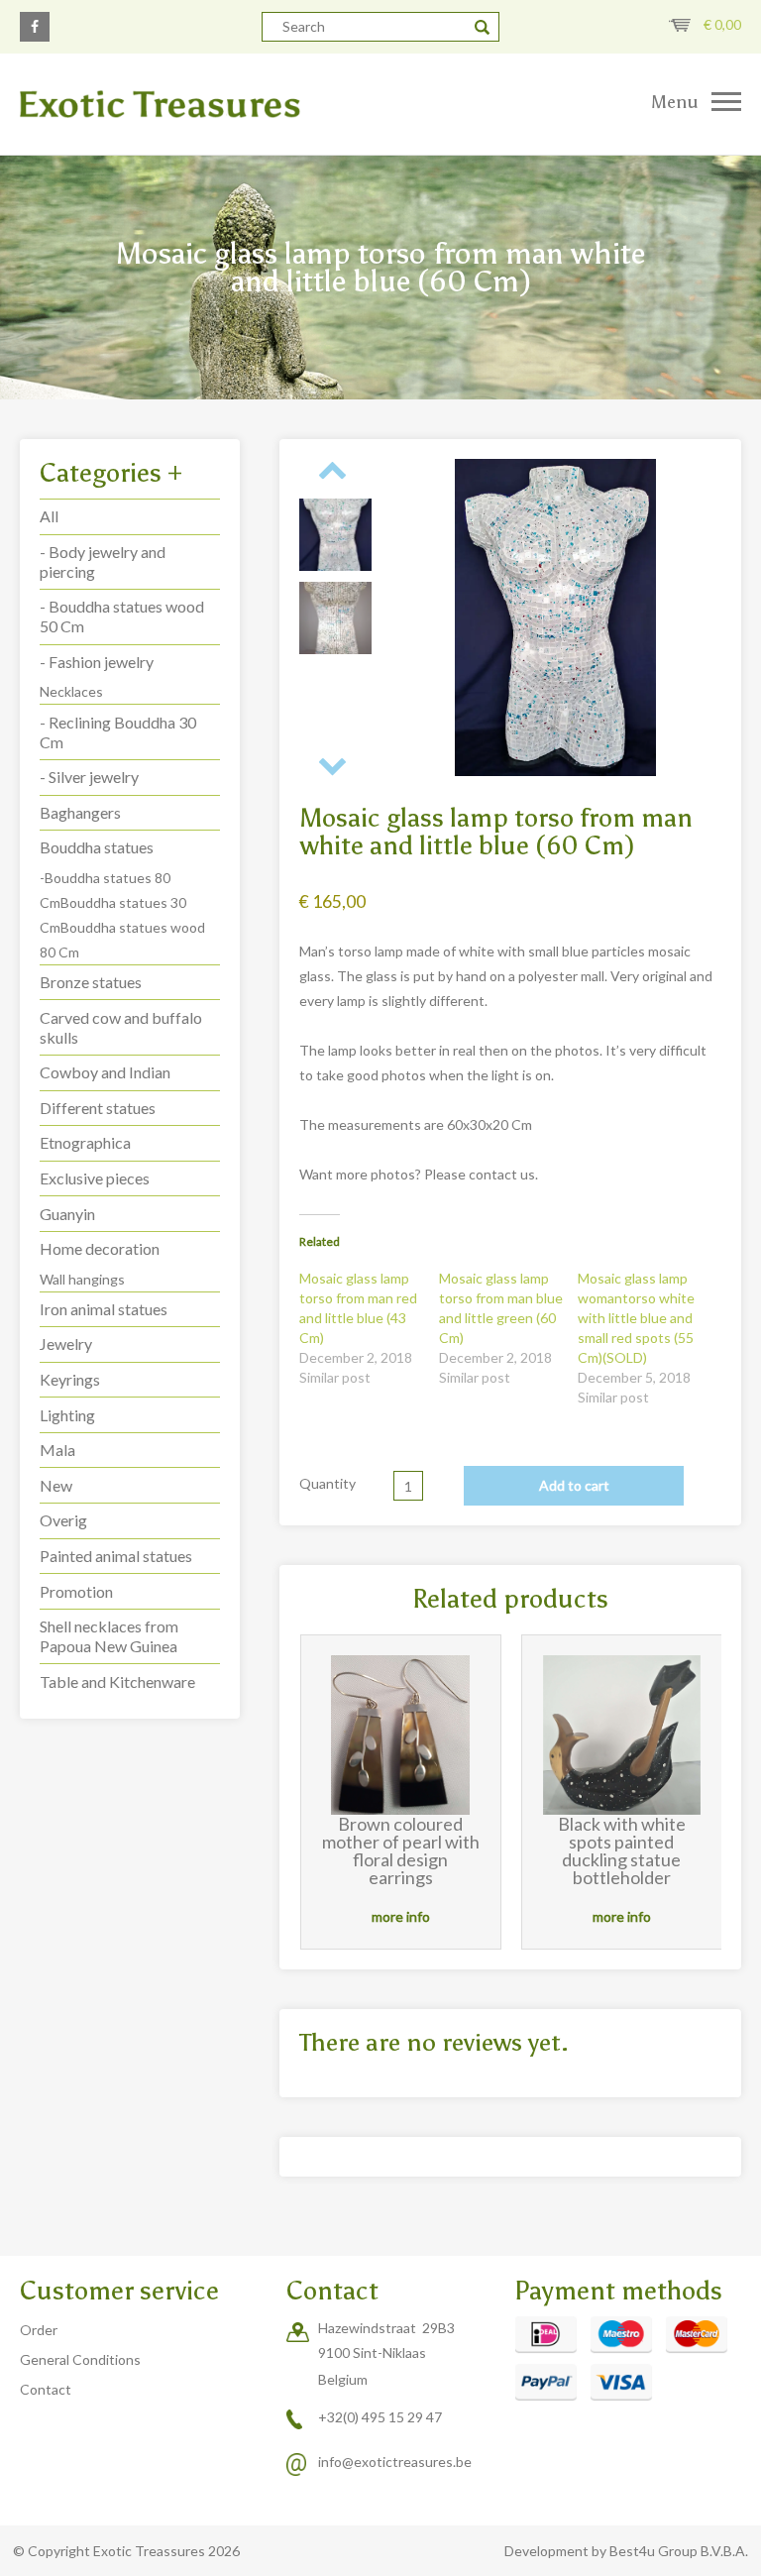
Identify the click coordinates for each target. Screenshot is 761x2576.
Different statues (98, 1108)
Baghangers (80, 812)
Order (39, 2330)
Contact (46, 2389)
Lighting (67, 1415)
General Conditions (80, 2359)
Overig (63, 1520)
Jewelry (66, 1344)
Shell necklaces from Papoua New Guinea (109, 1636)
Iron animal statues (104, 1309)
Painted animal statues (116, 1556)
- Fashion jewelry (97, 662)
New (56, 1485)
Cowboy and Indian (105, 1072)
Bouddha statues (97, 847)
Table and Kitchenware (117, 1681)
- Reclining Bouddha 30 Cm (118, 732)
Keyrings (70, 1379)
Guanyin (67, 1214)
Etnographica (85, 1142)
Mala (57, 1450)
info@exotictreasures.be (395, 2462)
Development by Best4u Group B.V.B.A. (626, 2551)
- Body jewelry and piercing (103, 561)
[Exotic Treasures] (190, 104)
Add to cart (574, 1485)
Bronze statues (91, 982)
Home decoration (100, 1248)
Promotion (76, 1591)
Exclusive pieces (95, 1178)
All (49, 516)
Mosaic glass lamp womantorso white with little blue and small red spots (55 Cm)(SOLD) (636, 1318)
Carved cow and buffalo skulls (121, 1027)
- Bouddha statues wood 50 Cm (122, 616)
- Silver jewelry (89, 777)
